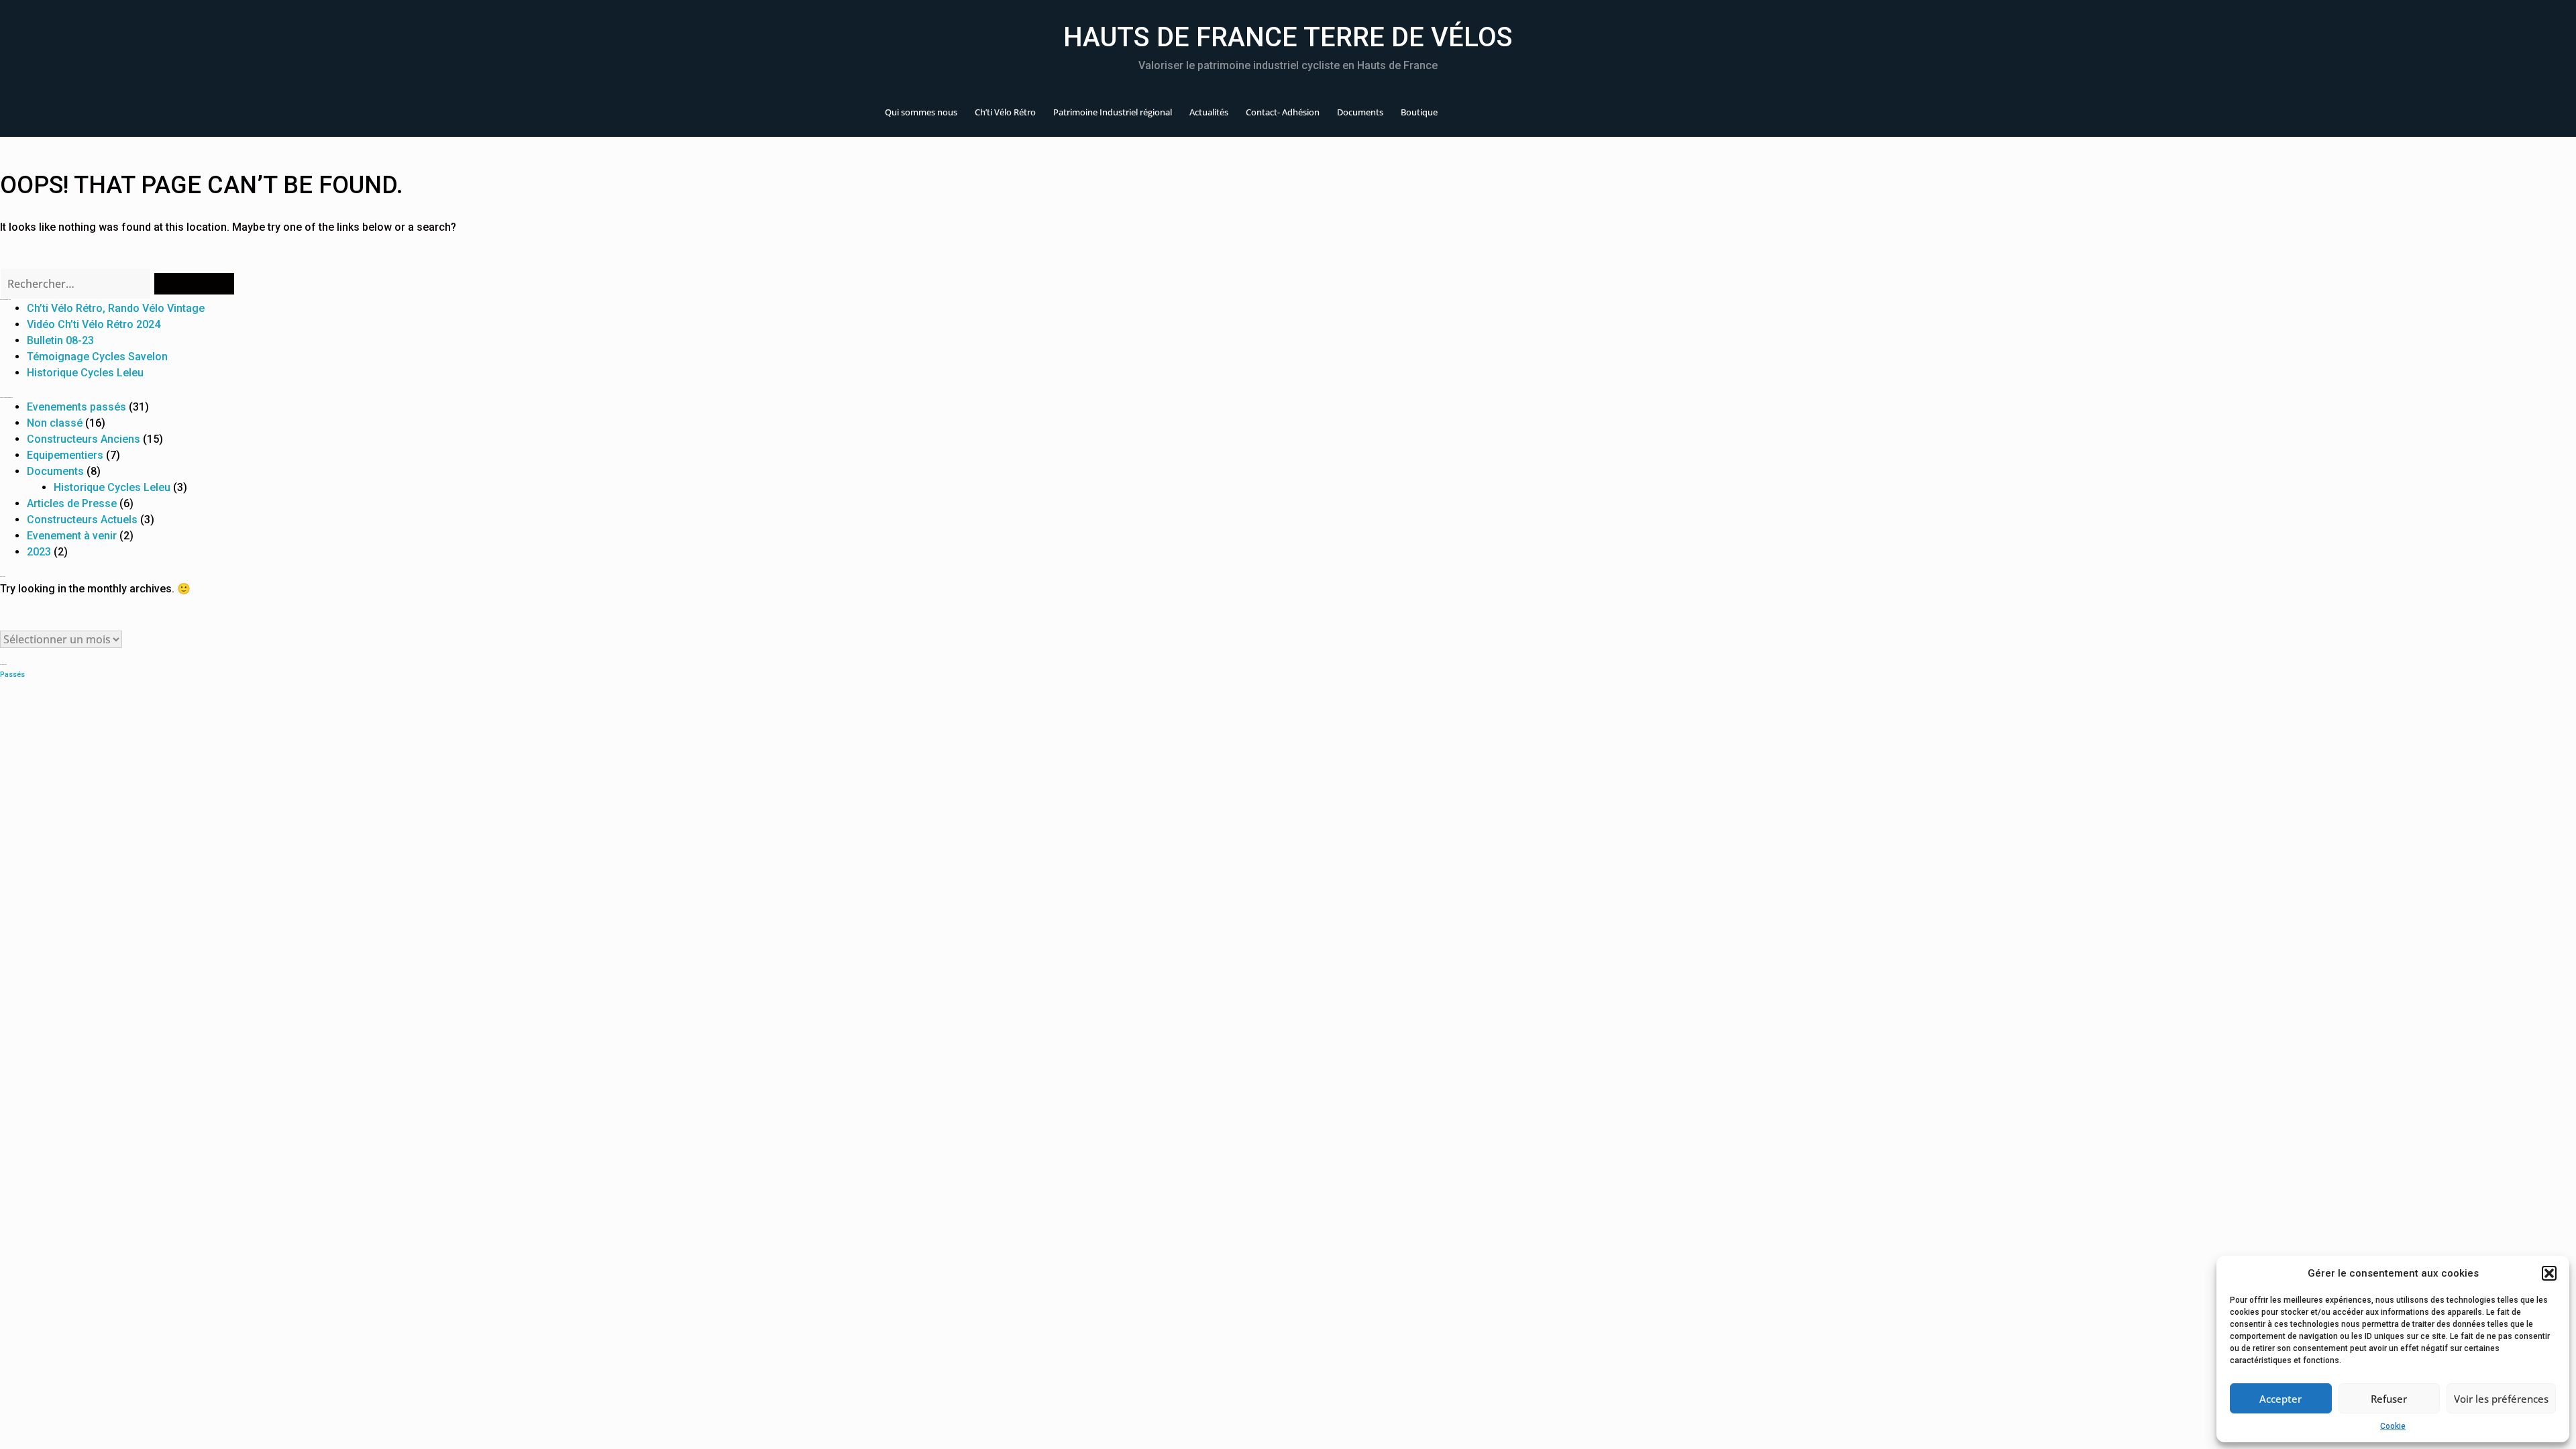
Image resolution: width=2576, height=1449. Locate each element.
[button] (2549, 1273)
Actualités (1209, 112)
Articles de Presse (72, 503)
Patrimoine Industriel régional (1113, 112)
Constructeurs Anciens (84, 439)
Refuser (2389, 1399)
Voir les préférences (2501, 1399)
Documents (1360, 112)
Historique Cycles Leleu (85, 373)
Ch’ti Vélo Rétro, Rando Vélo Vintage (116, 308)
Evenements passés (76, 407)
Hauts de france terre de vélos (1288, 37)
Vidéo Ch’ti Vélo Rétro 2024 (94, 324)
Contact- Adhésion (1283, 112)
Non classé (55, 423)
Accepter (2280, 1399)
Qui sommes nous (921, 112)
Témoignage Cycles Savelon (97, 357)
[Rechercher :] (76, 284)
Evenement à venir (72, 536)
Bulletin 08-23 (60, 340)
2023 (39, 552)
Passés (12, 675)
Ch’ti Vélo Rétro (1005, 112)
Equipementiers (65, 455)
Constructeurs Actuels (82, 520)
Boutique (1419, 112)
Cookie (2393, 1426)
